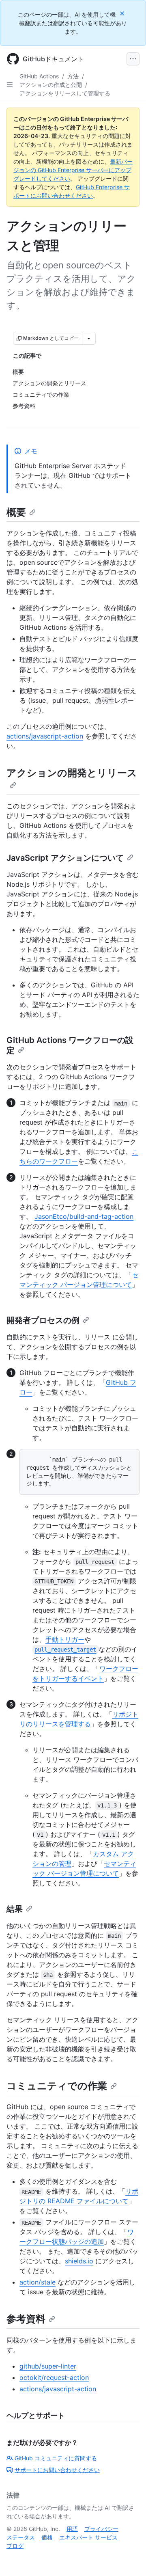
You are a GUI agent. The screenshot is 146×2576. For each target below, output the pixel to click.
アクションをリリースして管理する (65, 93)
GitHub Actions (39, 76)
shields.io (79, 2261)
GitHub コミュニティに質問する (56, 2458)
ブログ (15, 2546)
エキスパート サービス (88, 2537)
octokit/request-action (54, 2377)
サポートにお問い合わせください (57, 2470)
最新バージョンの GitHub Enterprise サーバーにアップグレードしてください (73, 170)
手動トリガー (65, 1639)
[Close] (123, 13)
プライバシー (101, 2529)
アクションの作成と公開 (51, 85)
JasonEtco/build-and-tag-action (84, 1216)
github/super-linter (48, 2366)
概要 (16, 512)
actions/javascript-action (45, 736)
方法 (73, 76)
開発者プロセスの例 (43, 1320)
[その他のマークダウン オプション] (89, 338)
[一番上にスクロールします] (128, 2558)
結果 (15, 1909)
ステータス (21, 2537)
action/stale (38, 2282)
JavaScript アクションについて (65, 858)
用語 (72, 2529)
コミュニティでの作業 (57, 2086)
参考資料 (26, 2319)
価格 (47, 2537)
